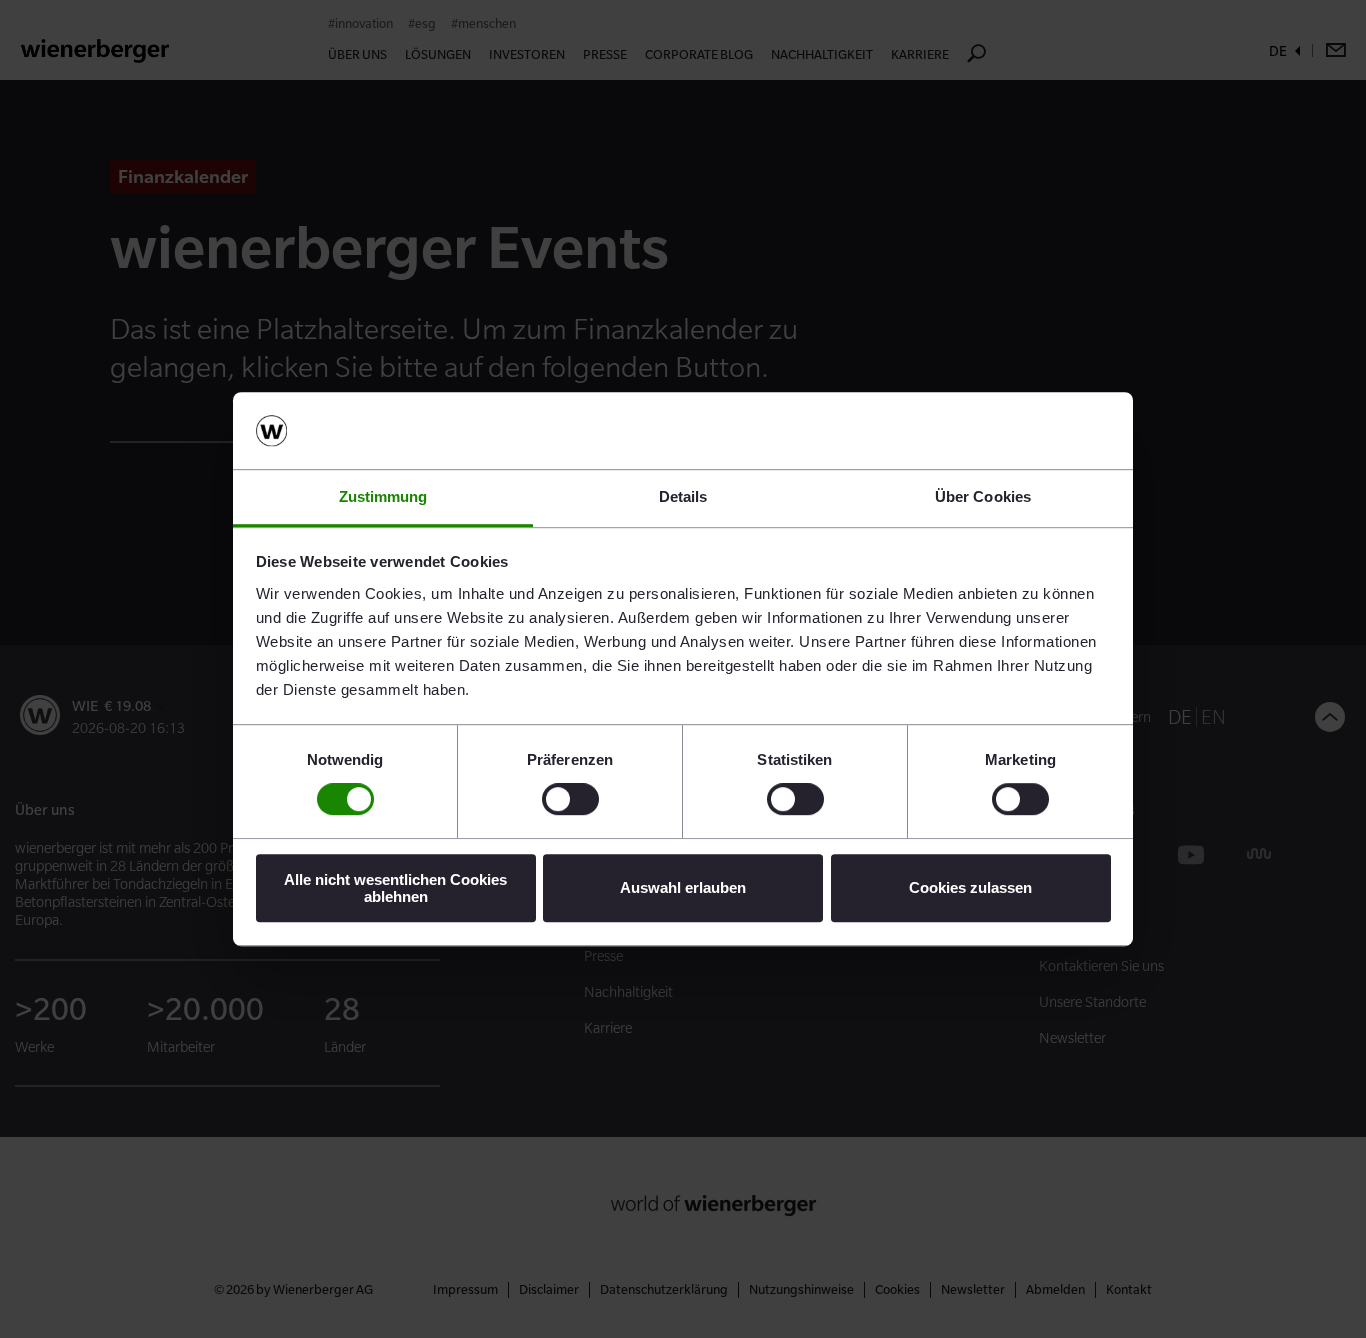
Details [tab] (683, 496)
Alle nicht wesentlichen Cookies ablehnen (395, 888)
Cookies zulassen (970, 887)
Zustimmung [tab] (383, 496)
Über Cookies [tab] (983, 496)
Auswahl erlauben (683, 887)
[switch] (570, 799)
